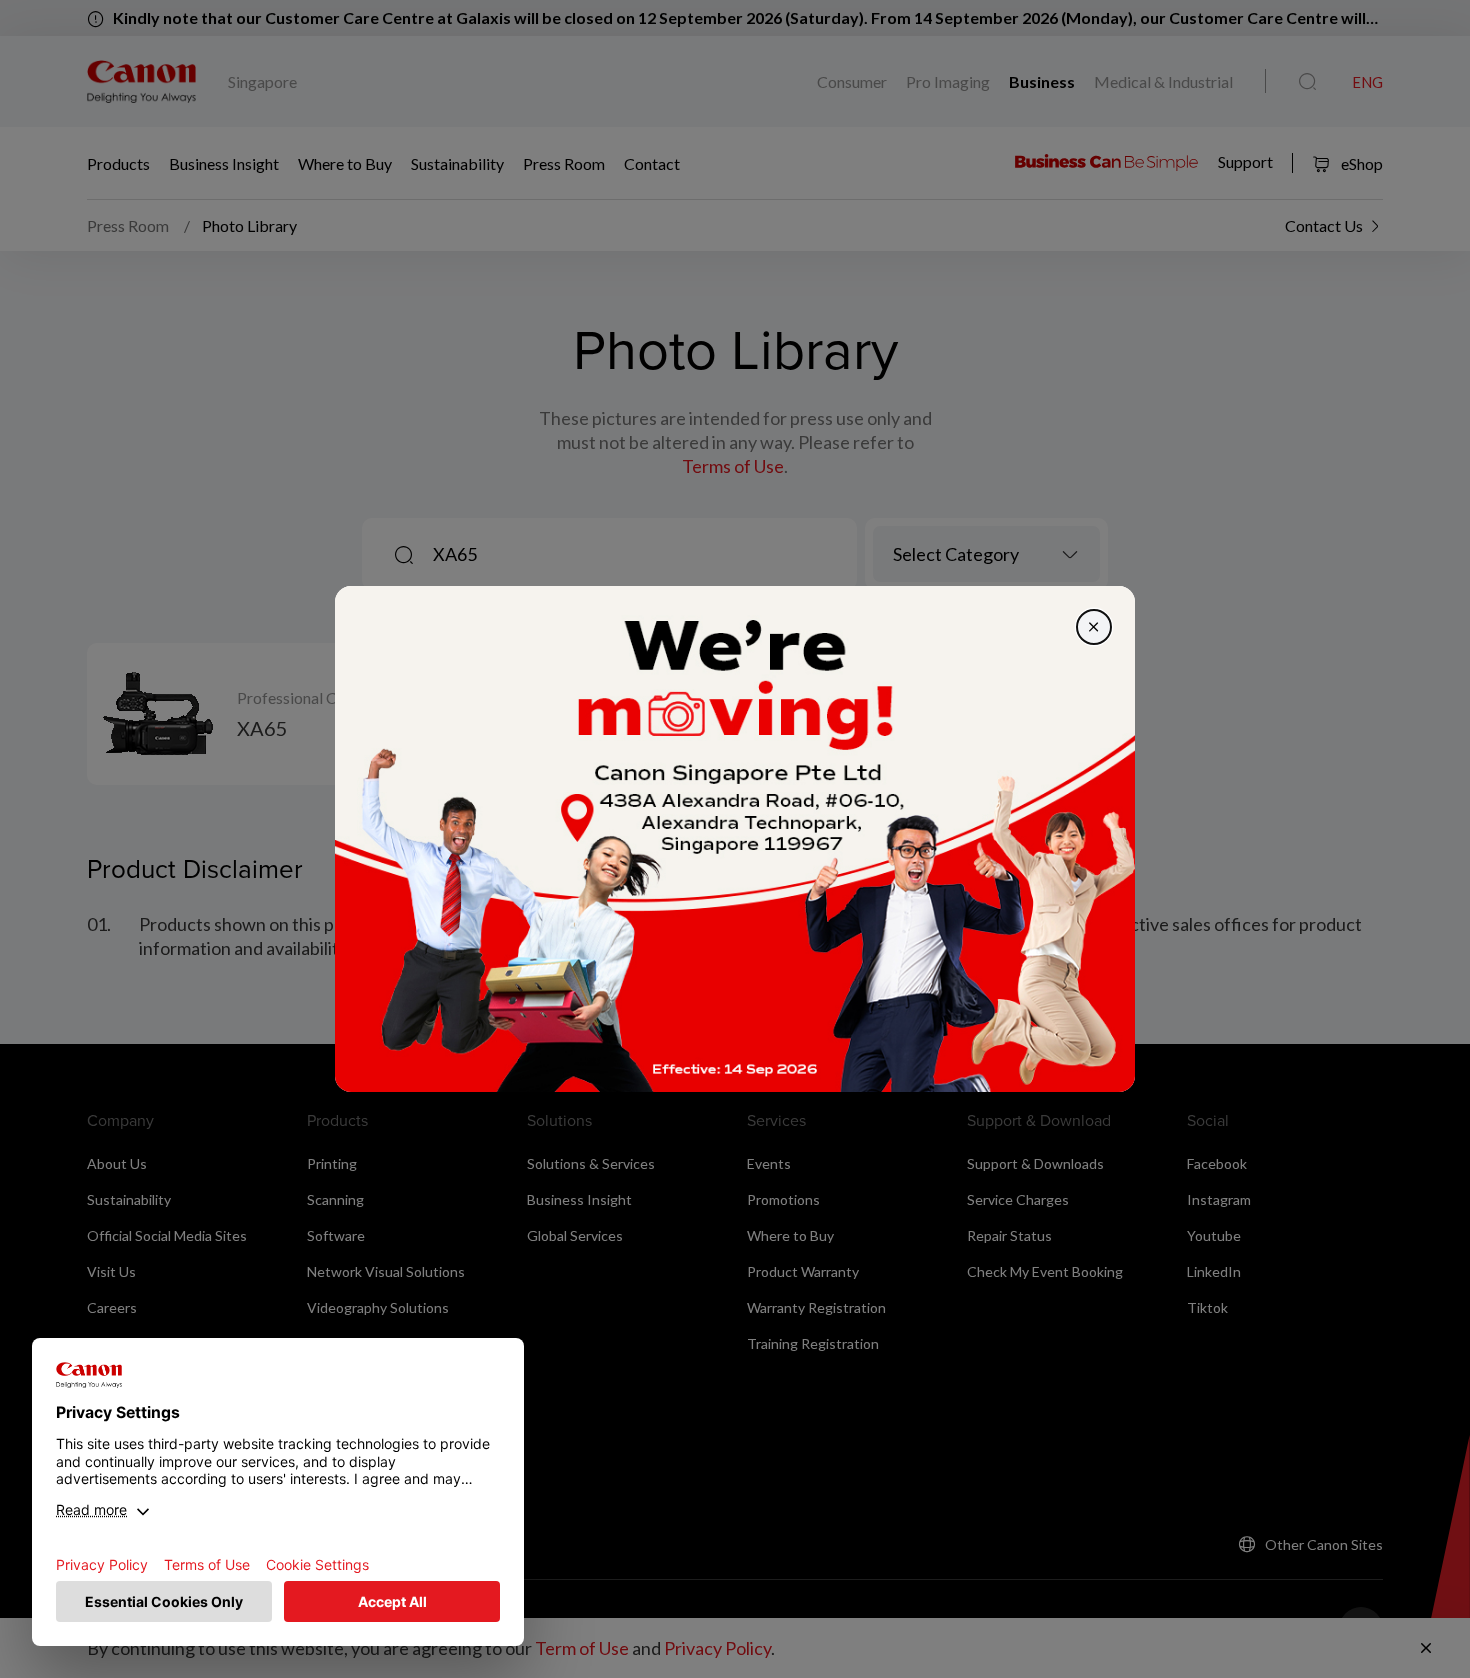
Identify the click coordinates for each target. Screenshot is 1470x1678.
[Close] (1094, 627)
